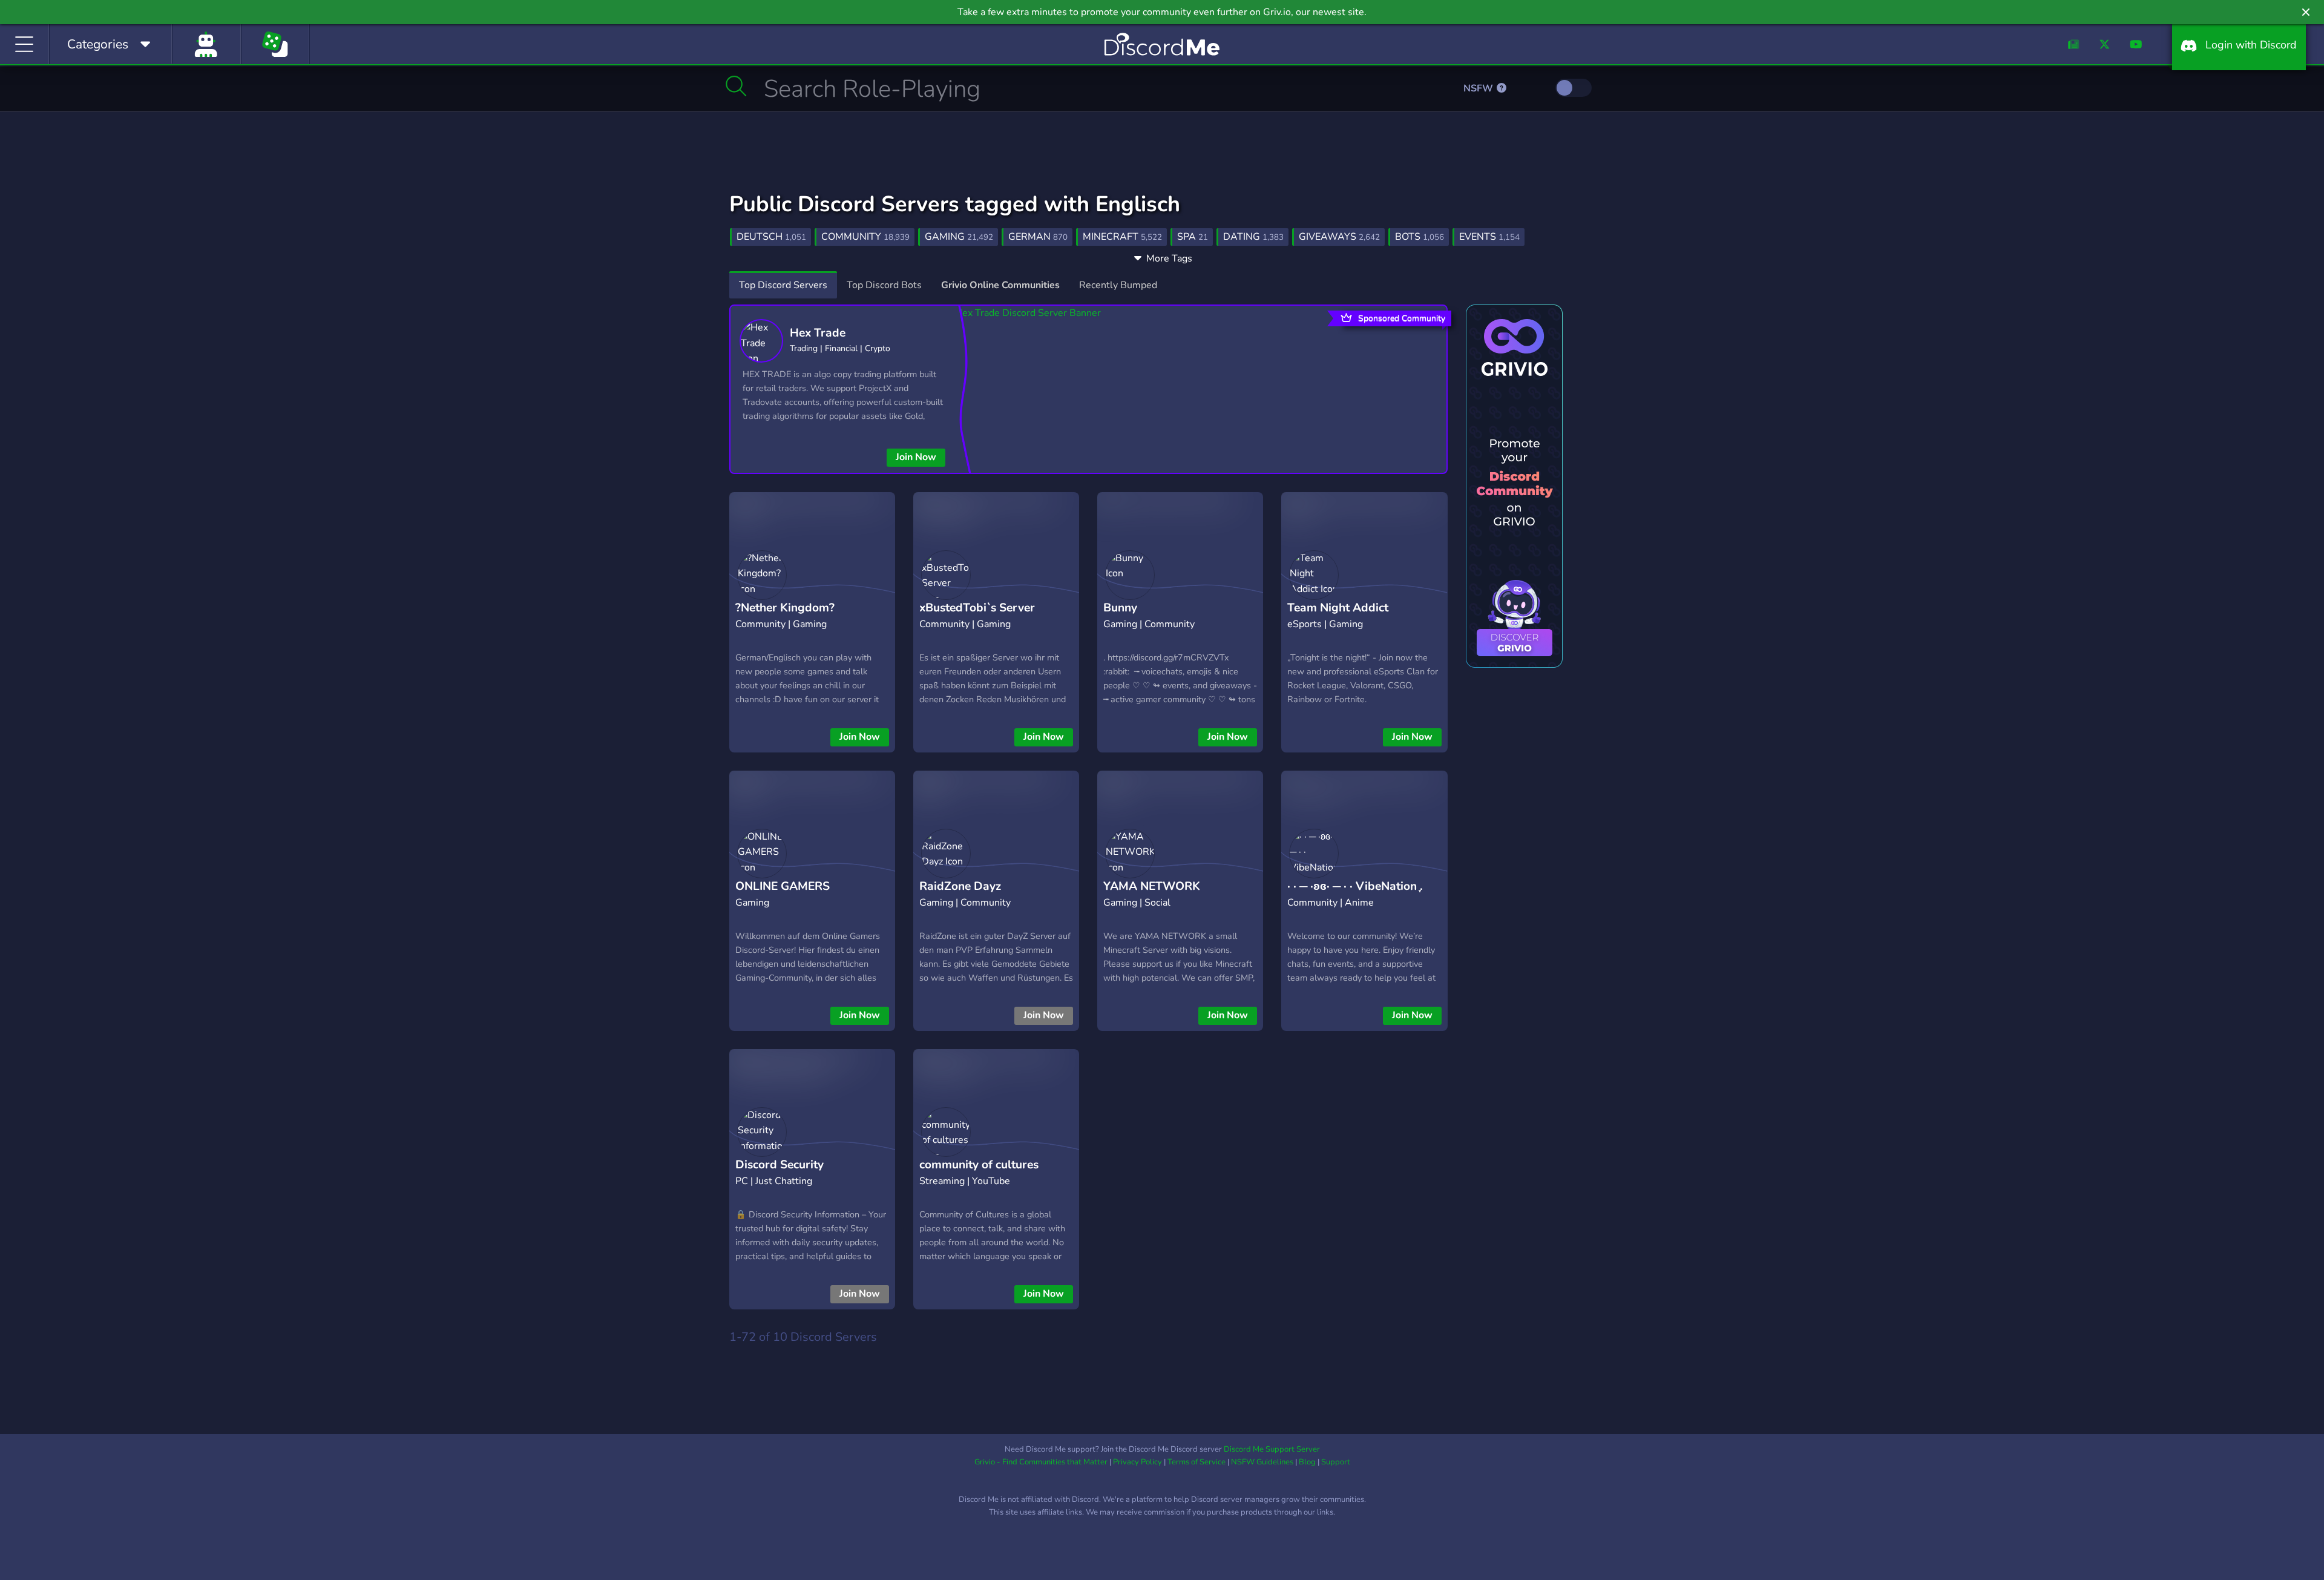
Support (1336, 1462)
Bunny (1120, 608)
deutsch (771, 237)
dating (1253, 237)
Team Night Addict (1338, 608)
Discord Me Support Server (1272, 1449)
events (1489, 237)
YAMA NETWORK (1152, 886)
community (865, 237)
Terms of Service (1196, 1462)
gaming (959, 237)
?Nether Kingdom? (785, 608)
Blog (1307, 1462)
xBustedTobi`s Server (977, 608)
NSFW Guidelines (1262, 1462)
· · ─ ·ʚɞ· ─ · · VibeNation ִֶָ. (1355, 886)
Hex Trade (818, 333)
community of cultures (979, 1165)
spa (1193, 237)
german (1038, 237)
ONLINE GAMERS (783, 886)
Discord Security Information (780, 1174)
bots (1420, 237)
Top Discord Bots (884, 285)
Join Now (916, 457)
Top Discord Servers (783, 285)
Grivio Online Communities (1000, 285)
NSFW (1479, 88)
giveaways (1339, 237)
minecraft (1122, 237)
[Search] (736, 86)
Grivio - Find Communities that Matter (1041, 1462)
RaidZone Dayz (960, 886)
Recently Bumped (1118, 285)
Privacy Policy (1137, 1462)
